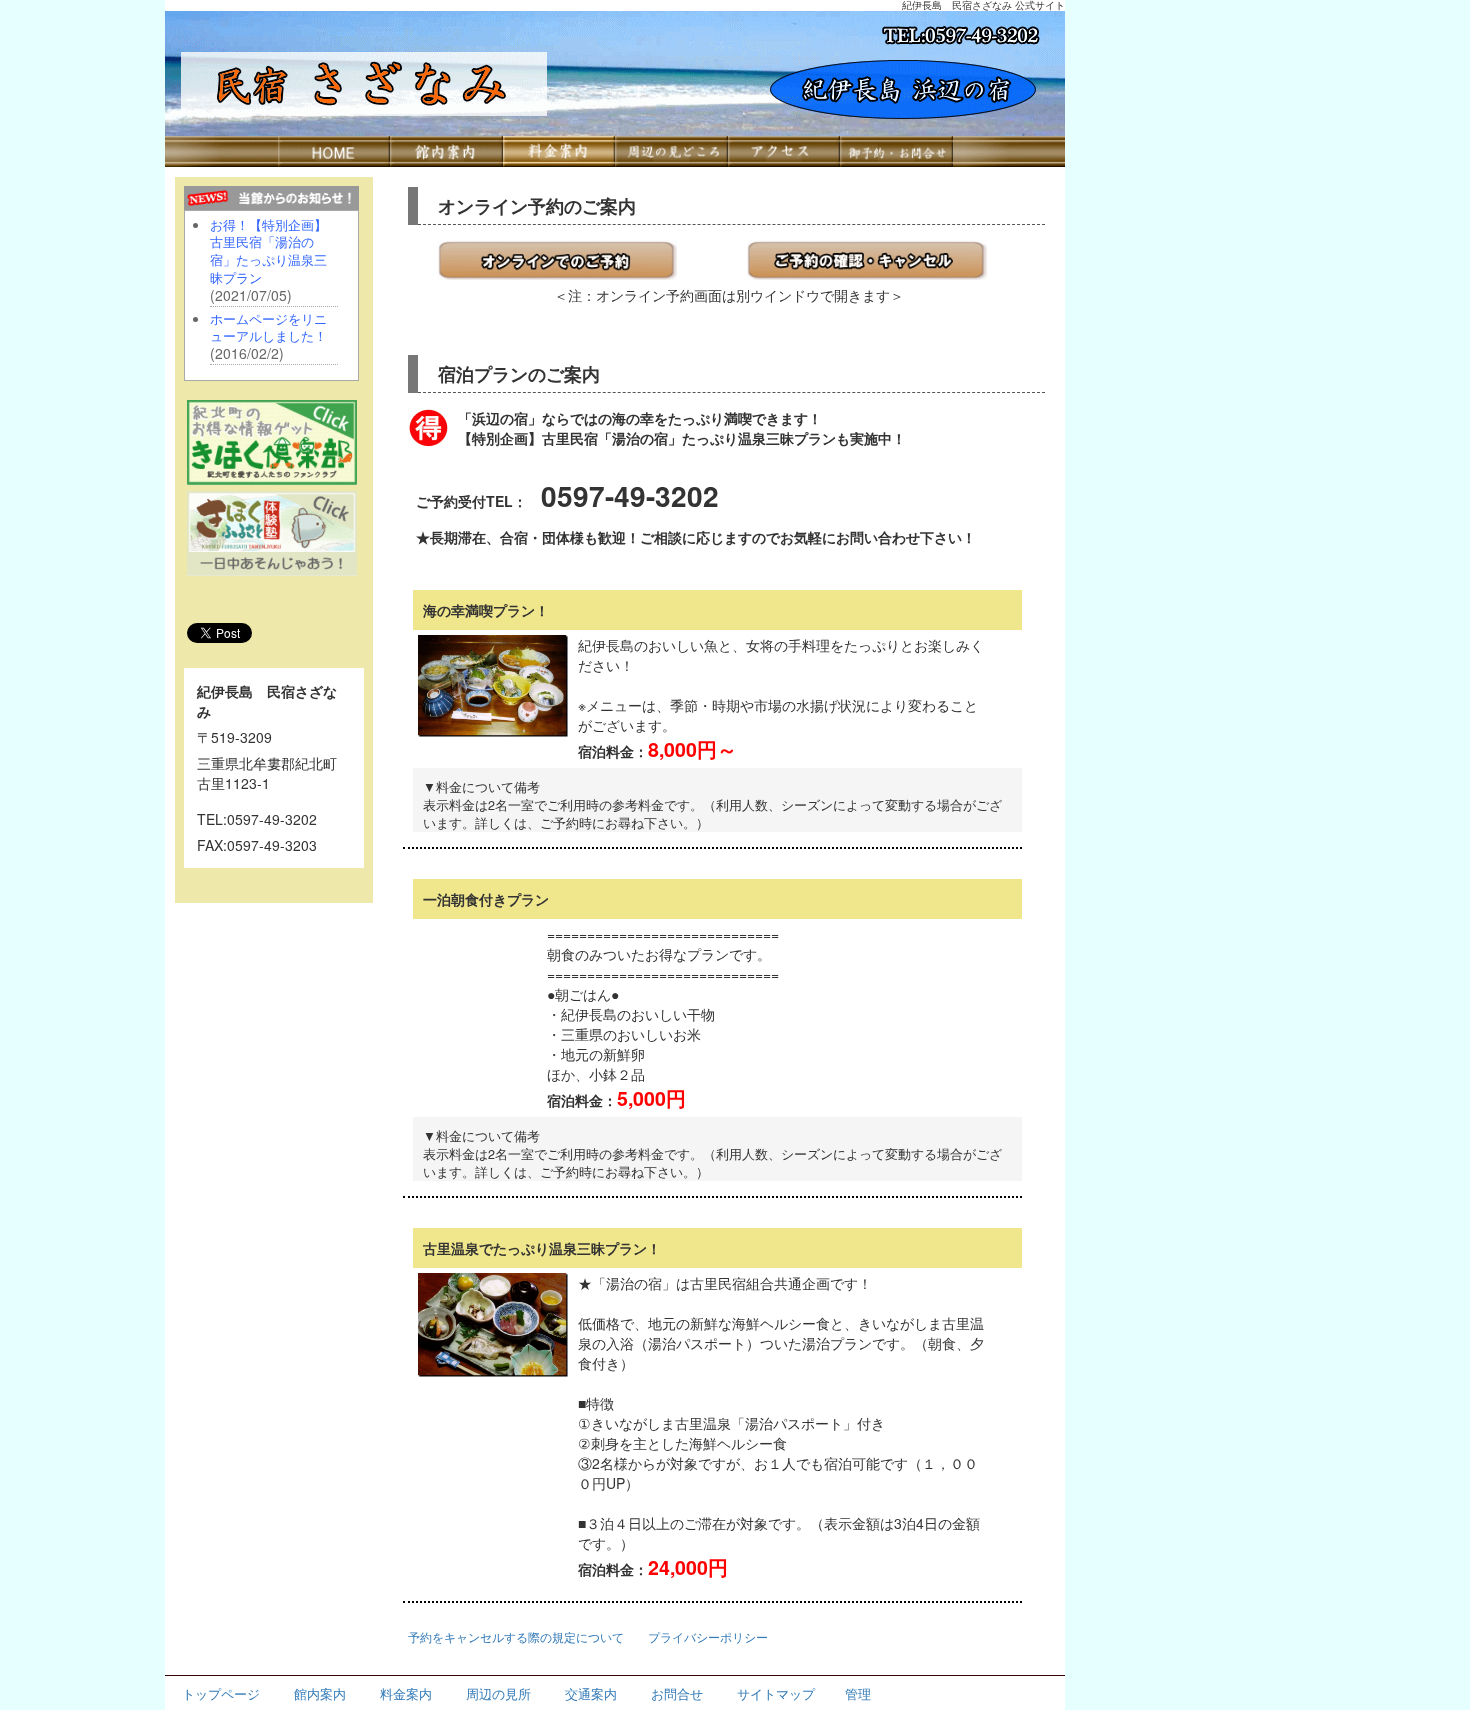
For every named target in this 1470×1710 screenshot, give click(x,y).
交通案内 (591, 1694)
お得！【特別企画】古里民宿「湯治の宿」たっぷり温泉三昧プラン (268, 251)
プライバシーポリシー (708, 1636)
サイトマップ (776, 1694)
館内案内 (320, 1694)
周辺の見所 (498, 1694)
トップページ (221, 1694)
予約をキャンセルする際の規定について (516, 1636)
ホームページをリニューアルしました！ (268, 328)
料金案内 (406, 1694)
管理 (858, 1694)
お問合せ (677, 1694)
